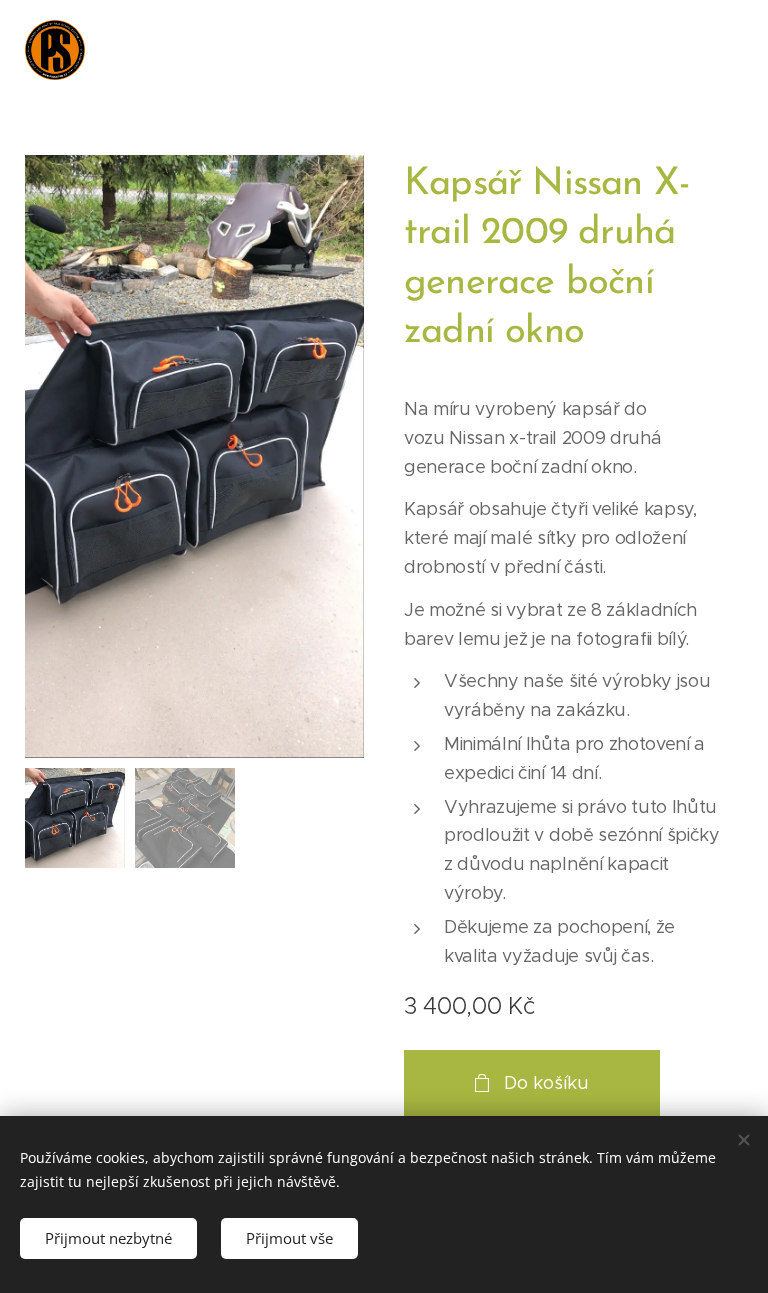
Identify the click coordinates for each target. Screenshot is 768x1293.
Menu (723, 50)
